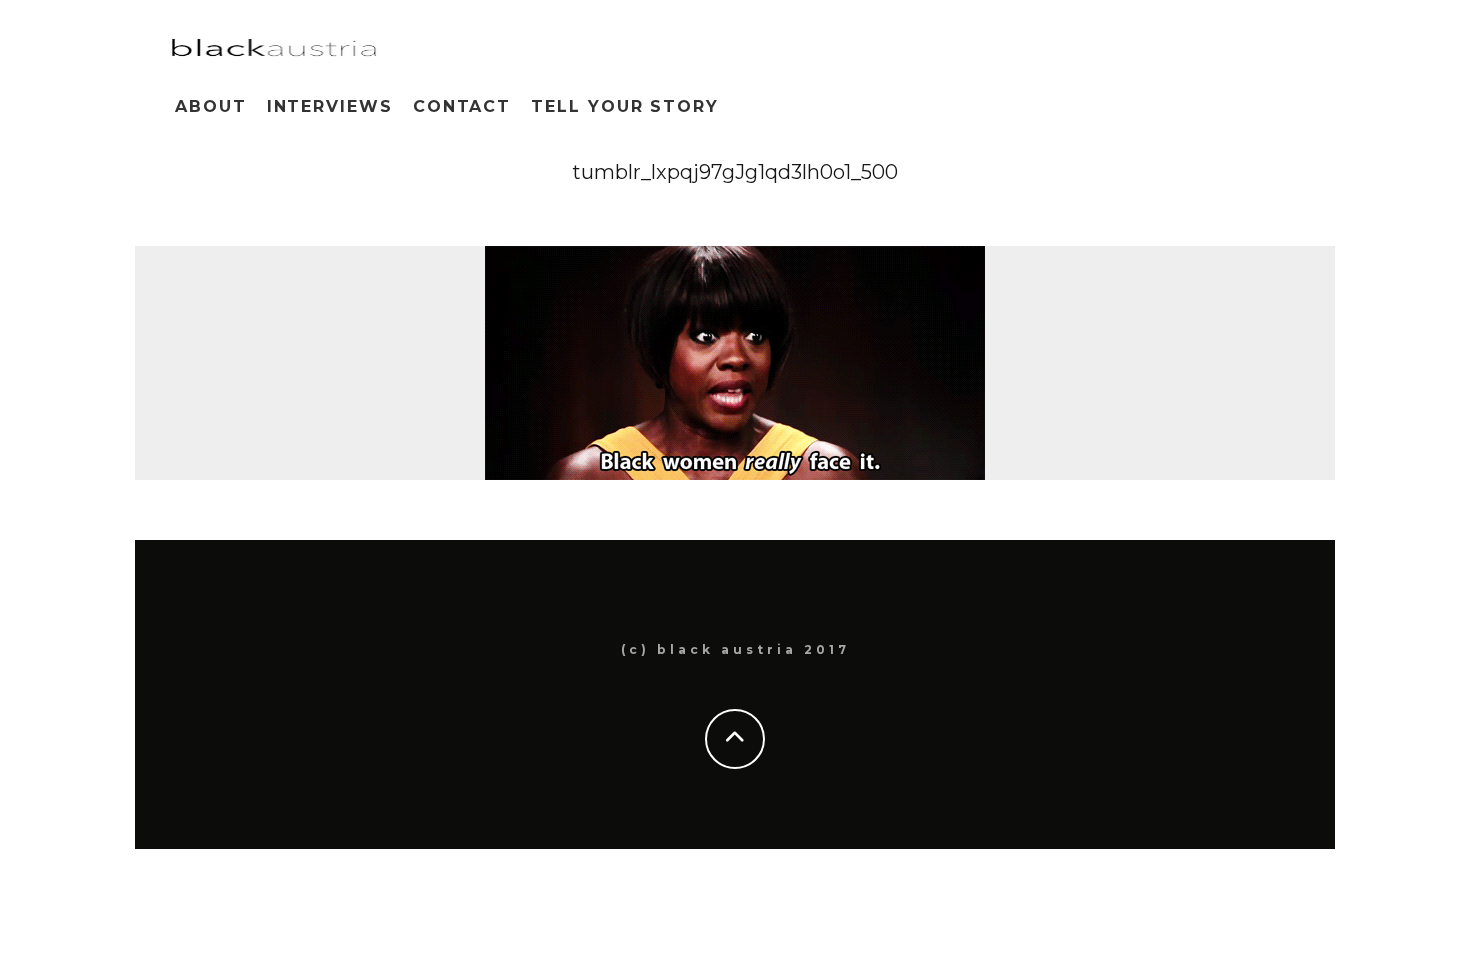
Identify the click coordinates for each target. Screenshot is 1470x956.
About (211, 106)
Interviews (330, 106)
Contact (462, 106)
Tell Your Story (625, 106)
